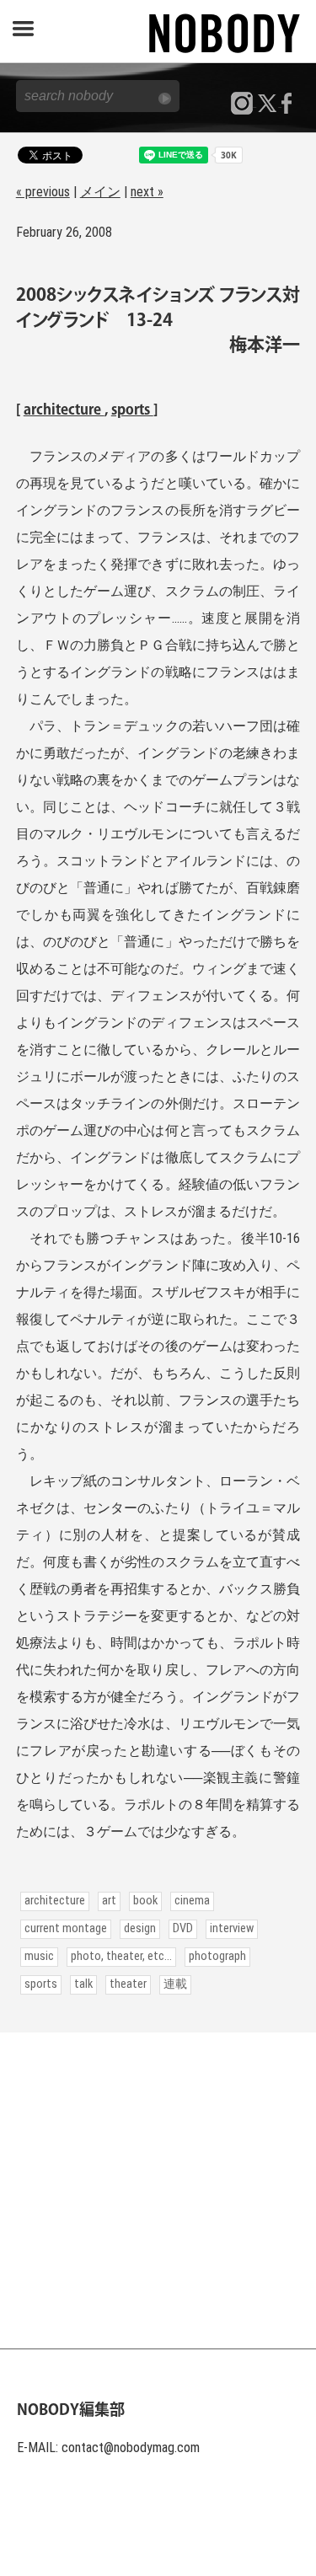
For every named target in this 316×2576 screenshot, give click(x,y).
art (109, 1901)
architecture (64, 410)
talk (83, 1984)
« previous (43, 192)
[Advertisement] (158, 2190)
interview (232, 1928)
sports (132, 410)
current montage (66, 1928)
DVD (183, 1928)
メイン (100, 192)
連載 (175, 1984)
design (140, 1928)
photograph (217, 1956)
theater (128, 1984)
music (39, 1956)
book (145, 1901)
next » (147, 192)
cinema (192, 1901)
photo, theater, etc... (121, 1956)
